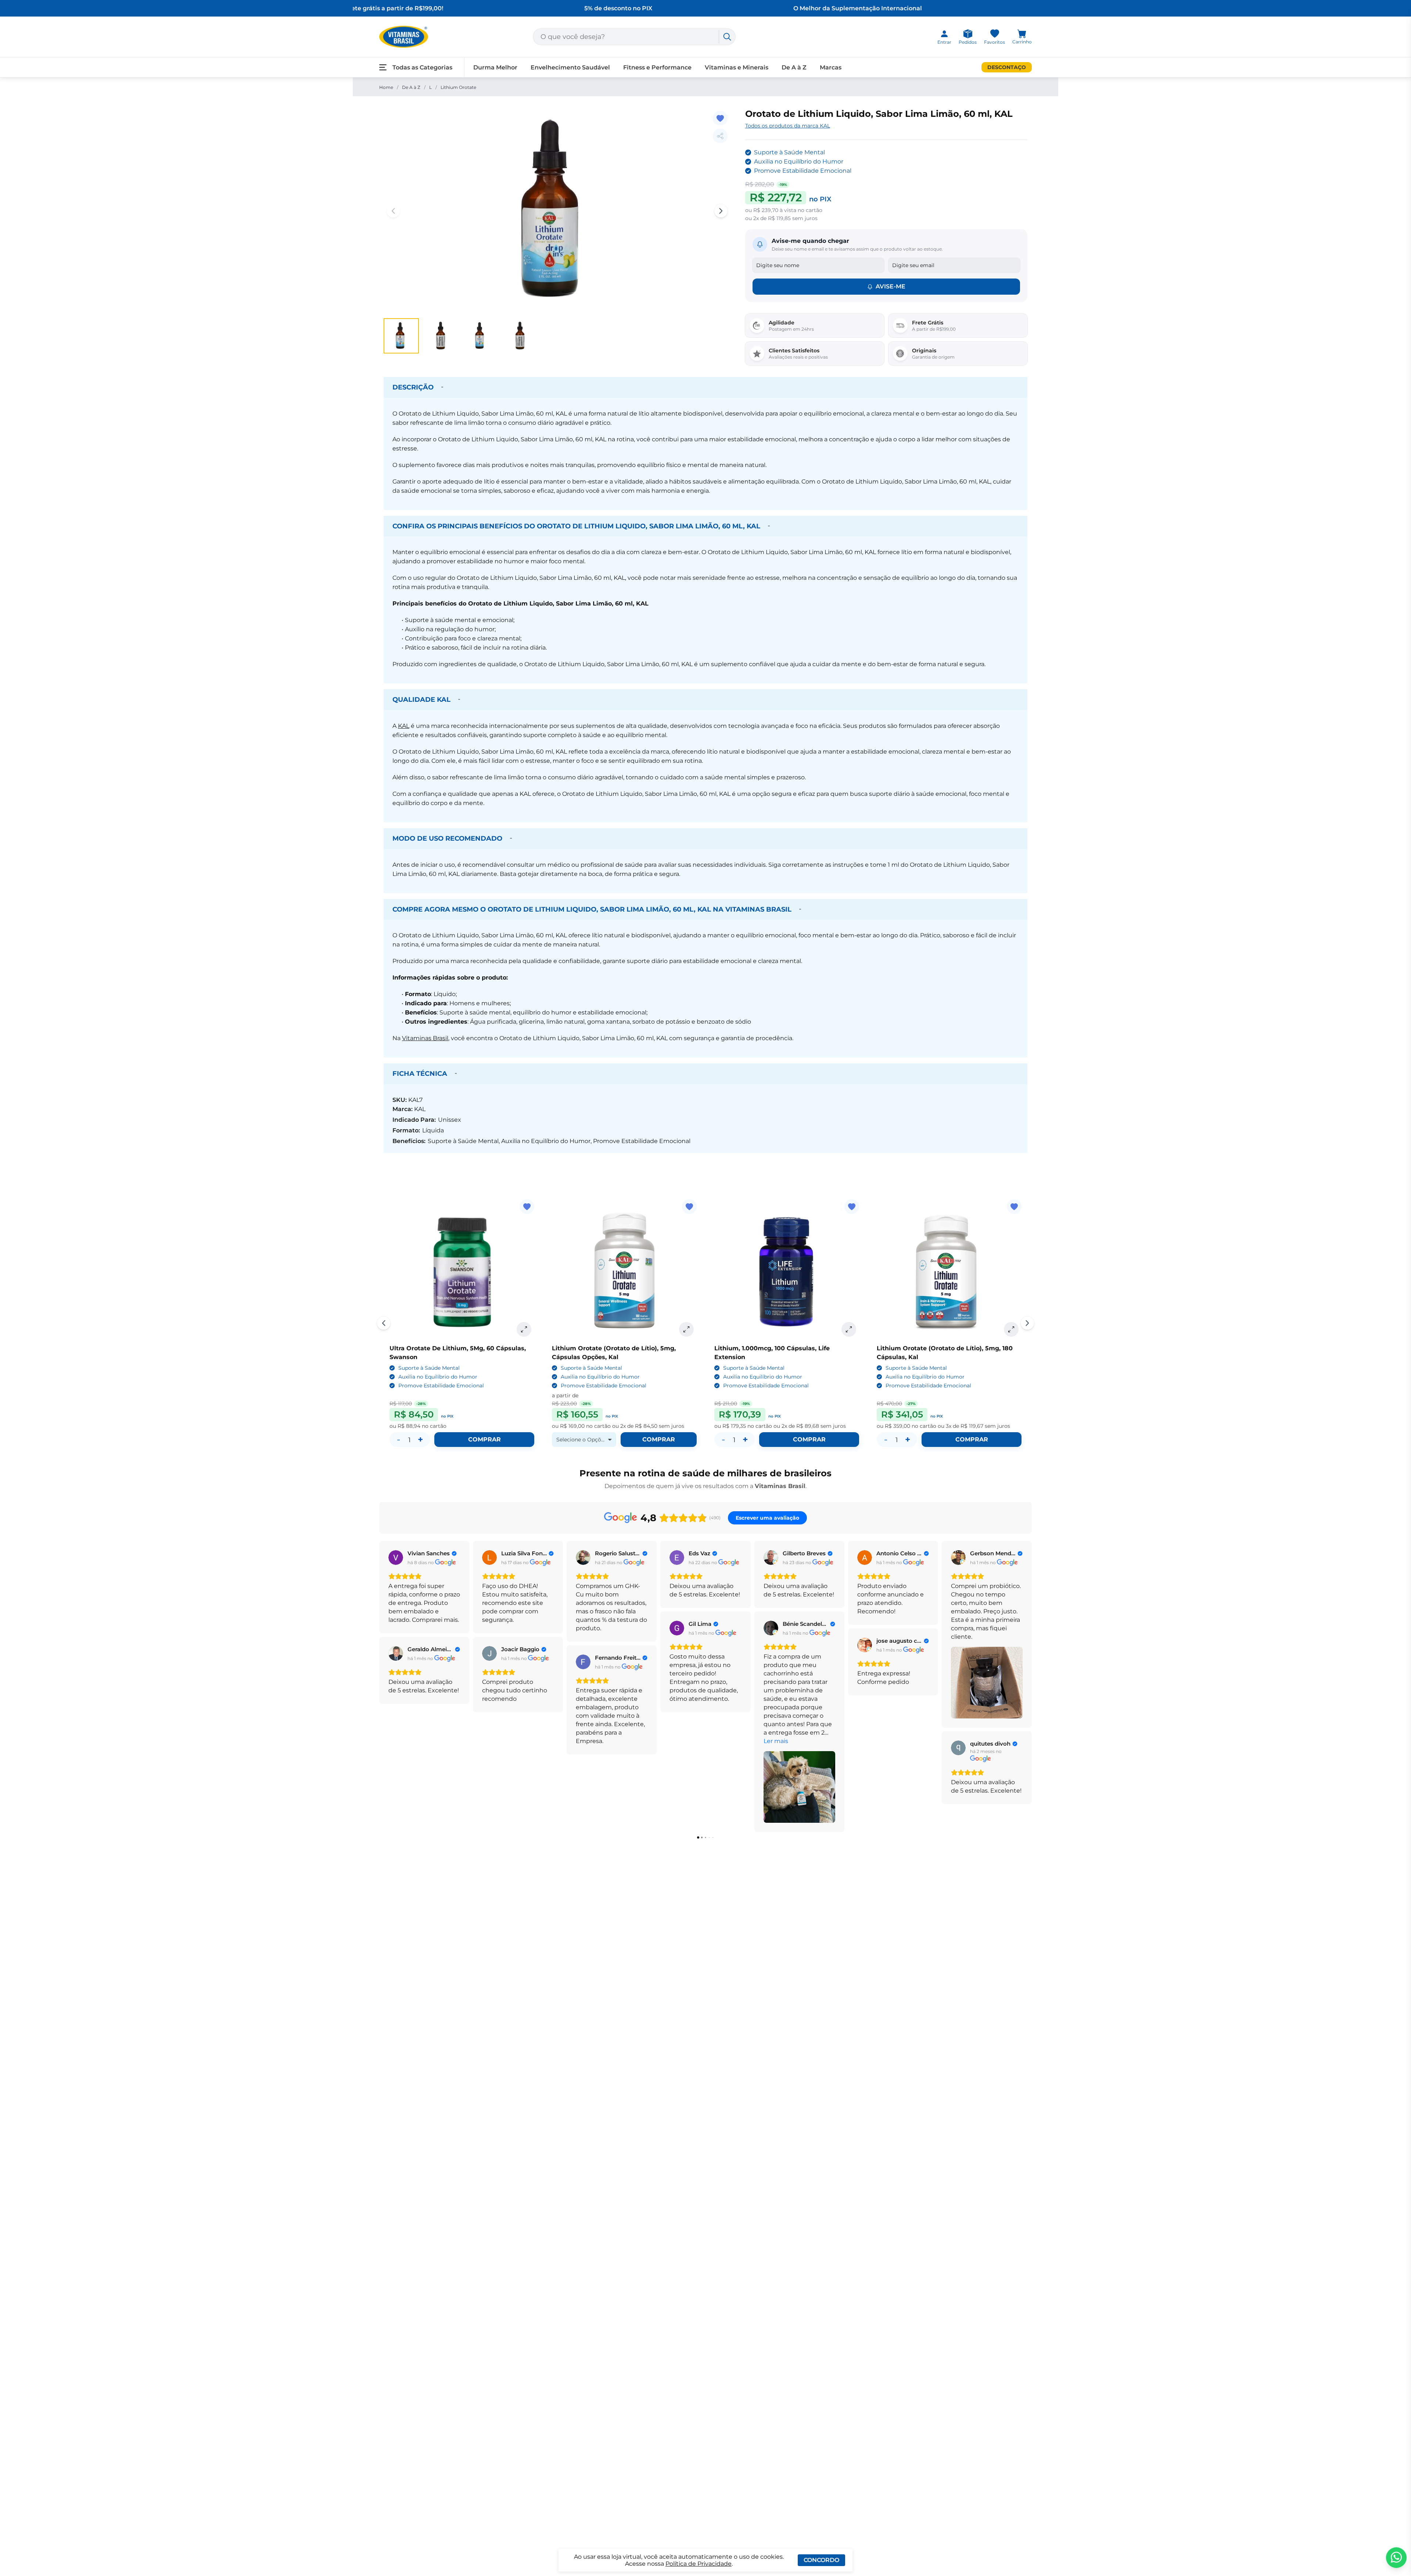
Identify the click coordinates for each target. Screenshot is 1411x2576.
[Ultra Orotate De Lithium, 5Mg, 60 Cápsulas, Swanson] (462, 1272)
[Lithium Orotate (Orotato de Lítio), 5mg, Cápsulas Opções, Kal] (624, 1272)
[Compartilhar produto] (720, 136)
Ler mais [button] (776, 1741)
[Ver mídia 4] (520, 336)
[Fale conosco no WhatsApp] (1396, 2558)
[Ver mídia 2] (441, 336)
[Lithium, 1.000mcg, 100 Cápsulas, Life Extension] (787, 1272)
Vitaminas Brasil (425, 1038)
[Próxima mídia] (721, 211)
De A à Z (411, 87)
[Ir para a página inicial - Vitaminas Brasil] (404, 37)
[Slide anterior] (384, 1323)
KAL (404, 726)
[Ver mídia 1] (401, 336)
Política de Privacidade (699, 2564)
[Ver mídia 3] (481, 336)
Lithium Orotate (458, 87)
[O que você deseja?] (727, 37)
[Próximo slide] (1027, 1323)
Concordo (821, 2560)
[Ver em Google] (396, 1558)
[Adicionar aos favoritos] (720, 118)
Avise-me (891, 286)
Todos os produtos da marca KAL (788, 126)
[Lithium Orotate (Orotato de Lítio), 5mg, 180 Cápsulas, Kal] (949, 1272)
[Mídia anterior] (393, 211)
